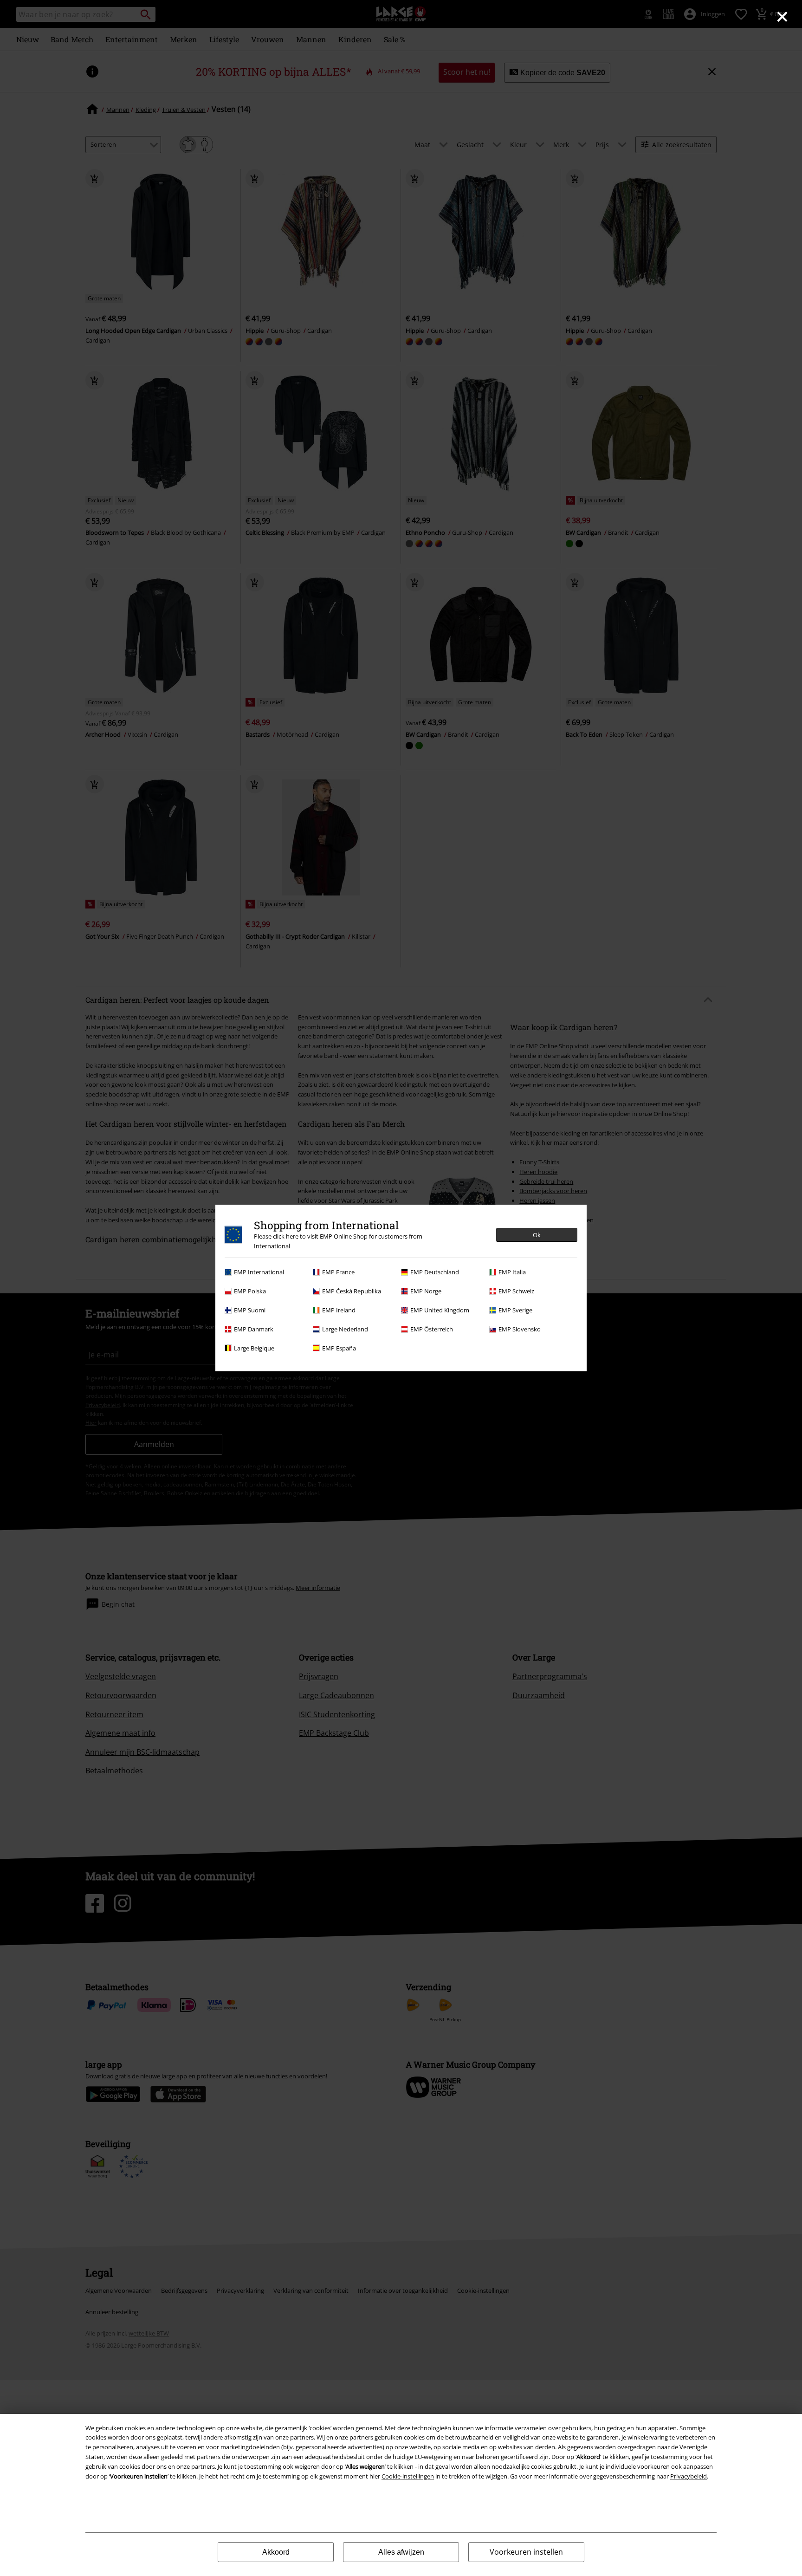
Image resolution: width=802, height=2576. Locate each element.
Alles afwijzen (401, 2552)
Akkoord (276, 2552)
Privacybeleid (689, 2476)
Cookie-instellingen (408, 2476)
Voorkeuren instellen (526, 2552)
